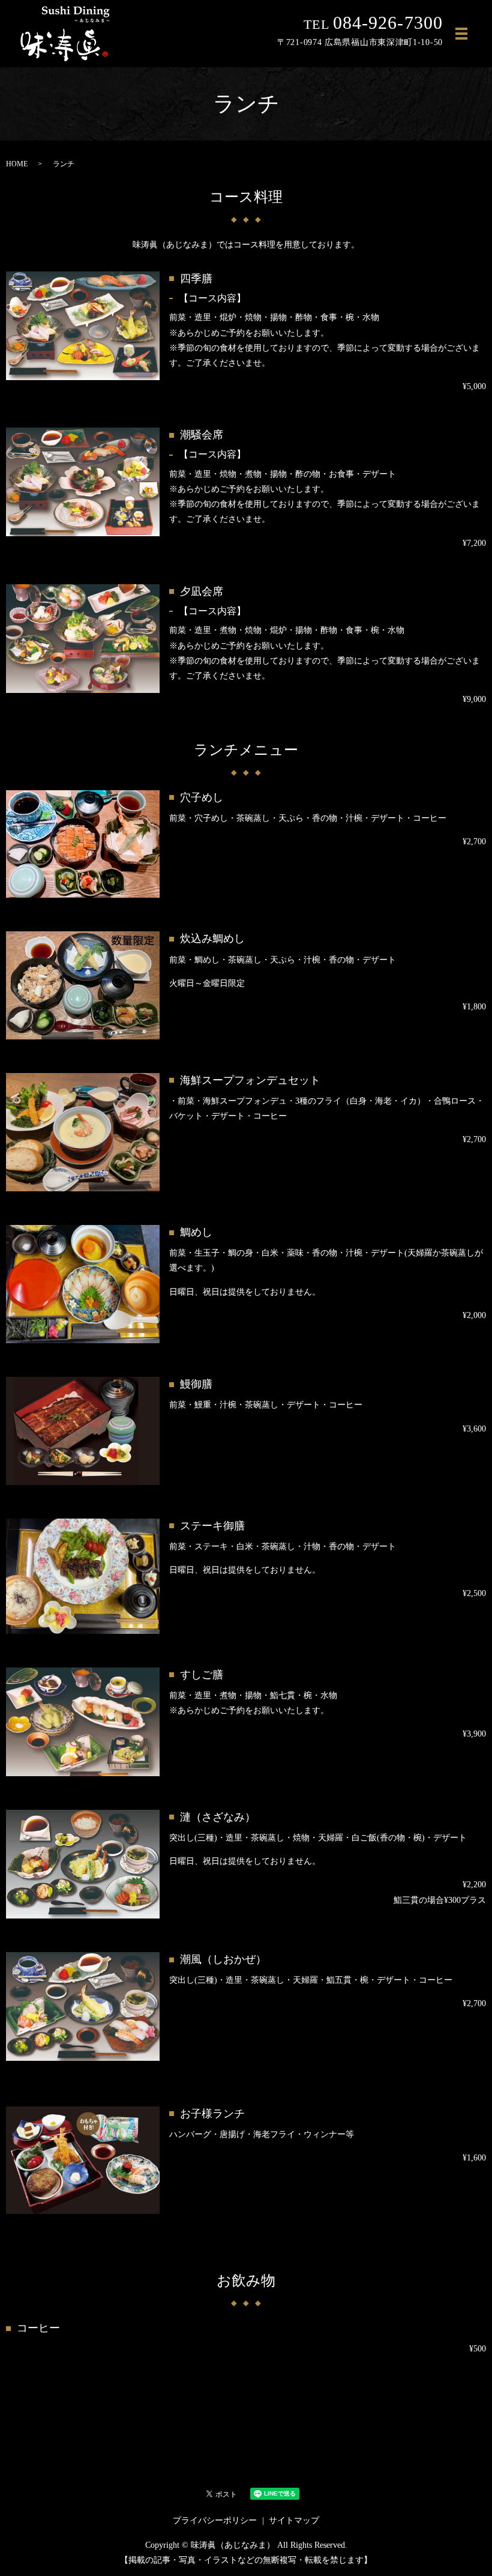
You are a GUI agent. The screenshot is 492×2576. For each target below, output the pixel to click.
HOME (17, 164)
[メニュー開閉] (461, 34)
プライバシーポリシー (215, 2520)
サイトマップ (294, 2520)
